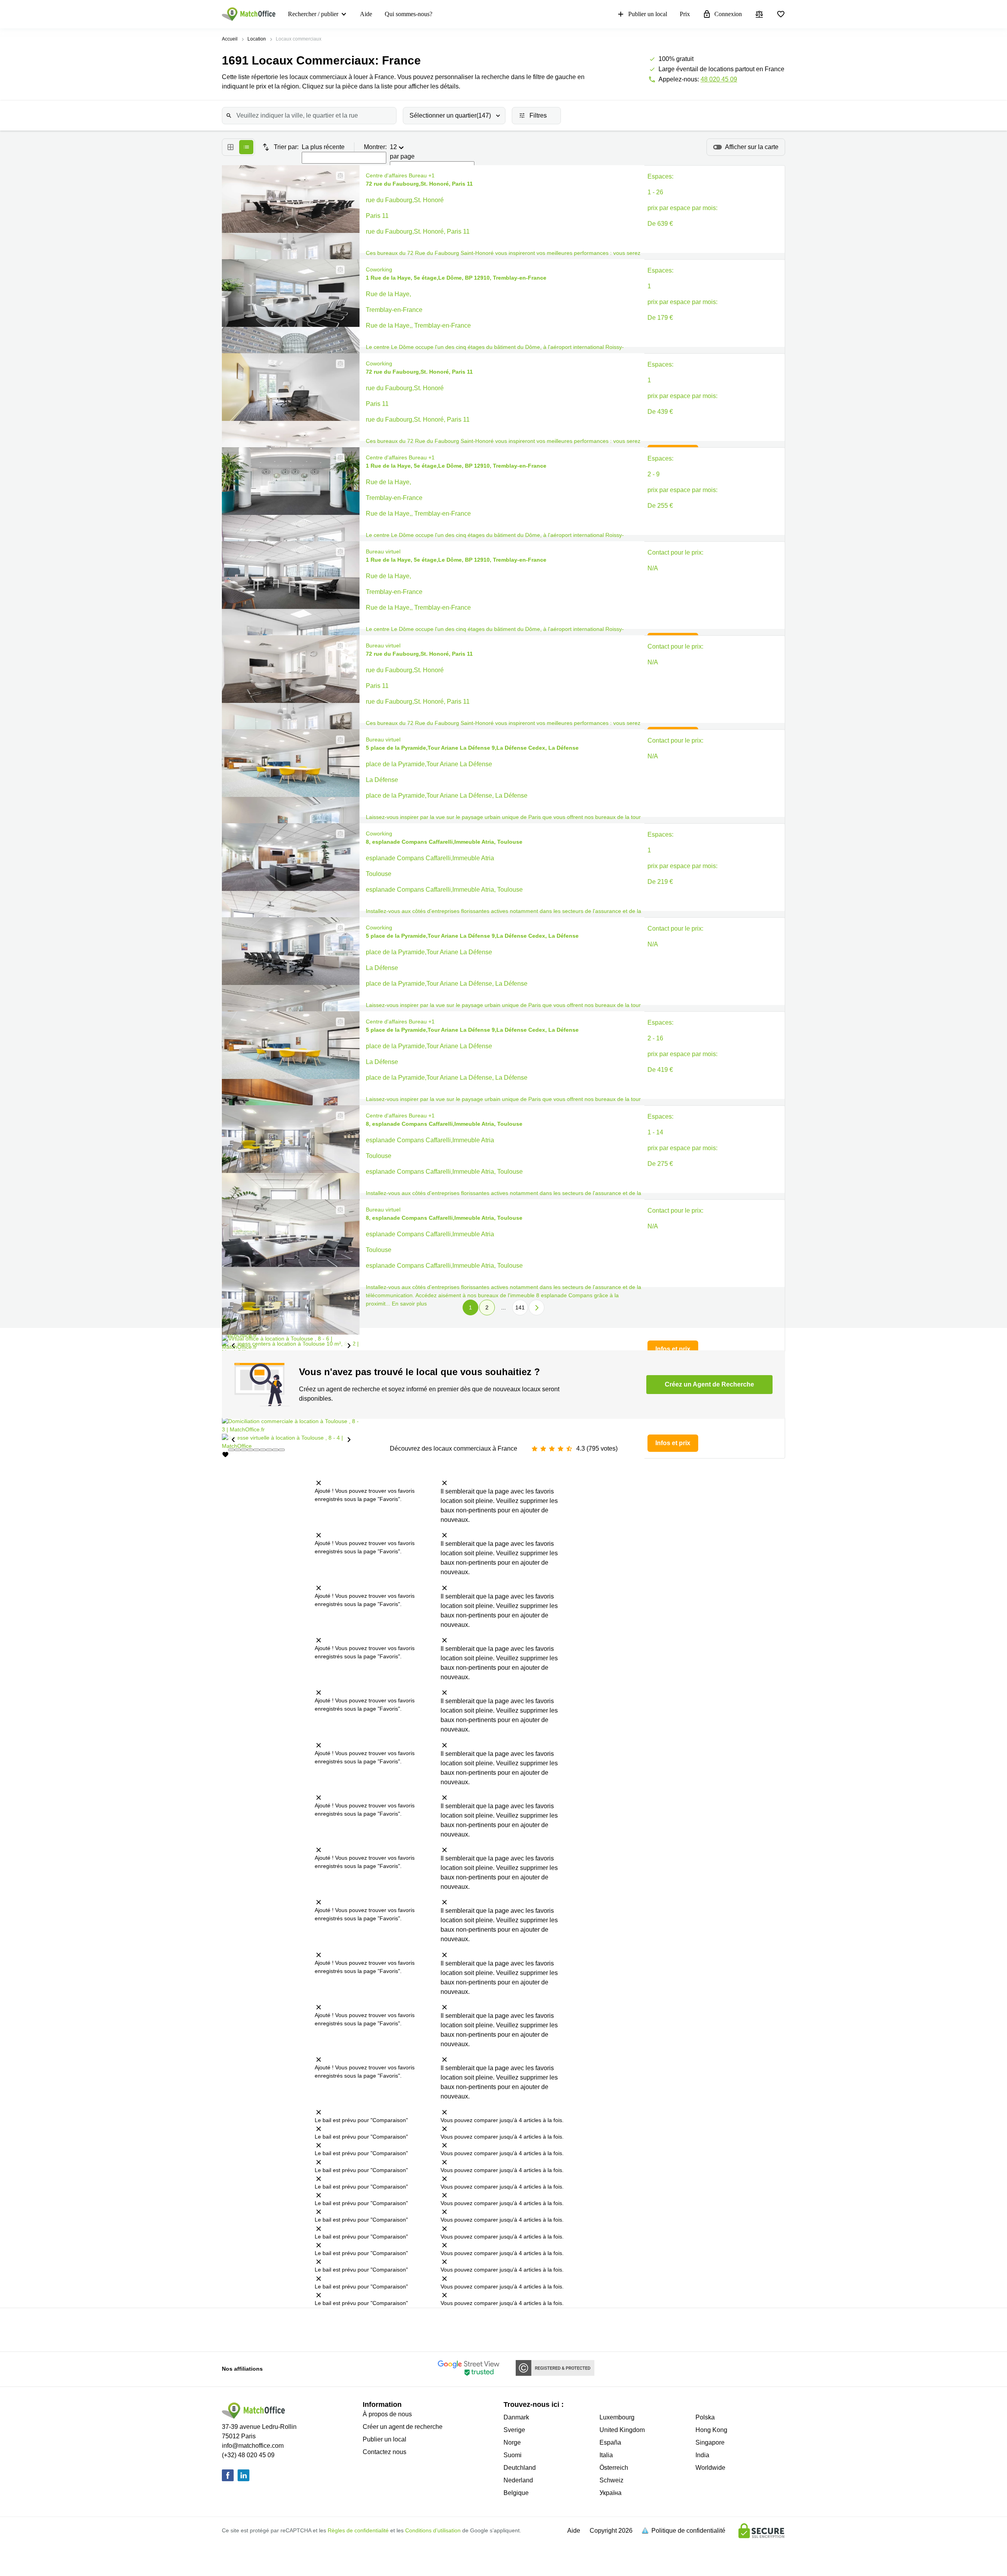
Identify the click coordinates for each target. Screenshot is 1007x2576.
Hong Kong (711, 2430)
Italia (606, 2455)
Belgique (516, 2493)
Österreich (614, 2468)
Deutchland (520, 2468)
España (610, 2442)
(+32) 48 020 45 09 (248, 2455)
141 (520, 1307)
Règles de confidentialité (358, 2530)
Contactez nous (385, 2452)
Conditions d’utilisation (433, 2530)
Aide (366, 14)
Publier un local (648, 14)
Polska (705, 2417)
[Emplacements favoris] (781, 14)
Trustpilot (282, 2329)
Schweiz (611, 2480)
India (702, 2455)
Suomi (513, 2455)
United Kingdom (622, 2430)
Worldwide (710, 2468)
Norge (512, 2442)
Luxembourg (617, 2417)
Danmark (516, 2417)
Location (257, 39)
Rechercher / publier (313, 14)
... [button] (503, 1307)
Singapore (710, 2442)
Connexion (728, 14)
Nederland (518, 2480)
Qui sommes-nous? (409, 14)
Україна (610, 2493)
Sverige (514, 2430)
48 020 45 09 (719, 79)
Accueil (230, 39)
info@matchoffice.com (253, 2446)
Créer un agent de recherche (403, 2427)
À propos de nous (387, 2414)
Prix (685, 14)
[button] (338, 176)
